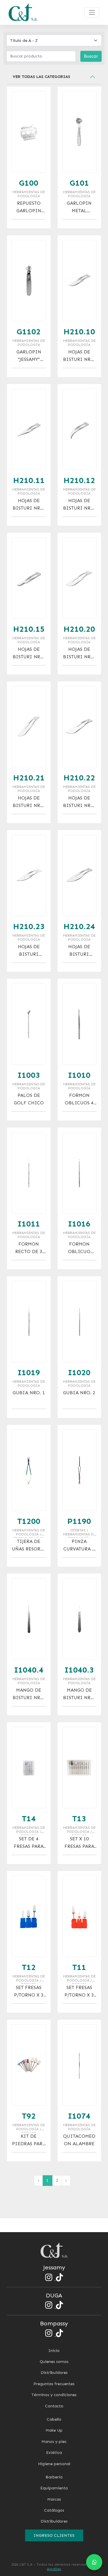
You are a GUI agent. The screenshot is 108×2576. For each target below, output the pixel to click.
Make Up (54, 2430)
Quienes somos (54, 2362)
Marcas (54, 2499)
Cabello (54, 2419)
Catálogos (54, 2510)
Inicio (54, 2351)
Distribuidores (54, 2373)
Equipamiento (54, 2488)
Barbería (54, 2477)
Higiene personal (54, 2464)
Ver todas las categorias (41, 77)
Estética (54, 2453)
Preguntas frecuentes (54, 2384)
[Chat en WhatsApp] (94, 2562)
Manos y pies (54, 2442)
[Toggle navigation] (92, 12)
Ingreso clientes (54, 2535)
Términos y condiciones (54, 2395)
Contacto (54, 2406)
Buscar (91, 56)
